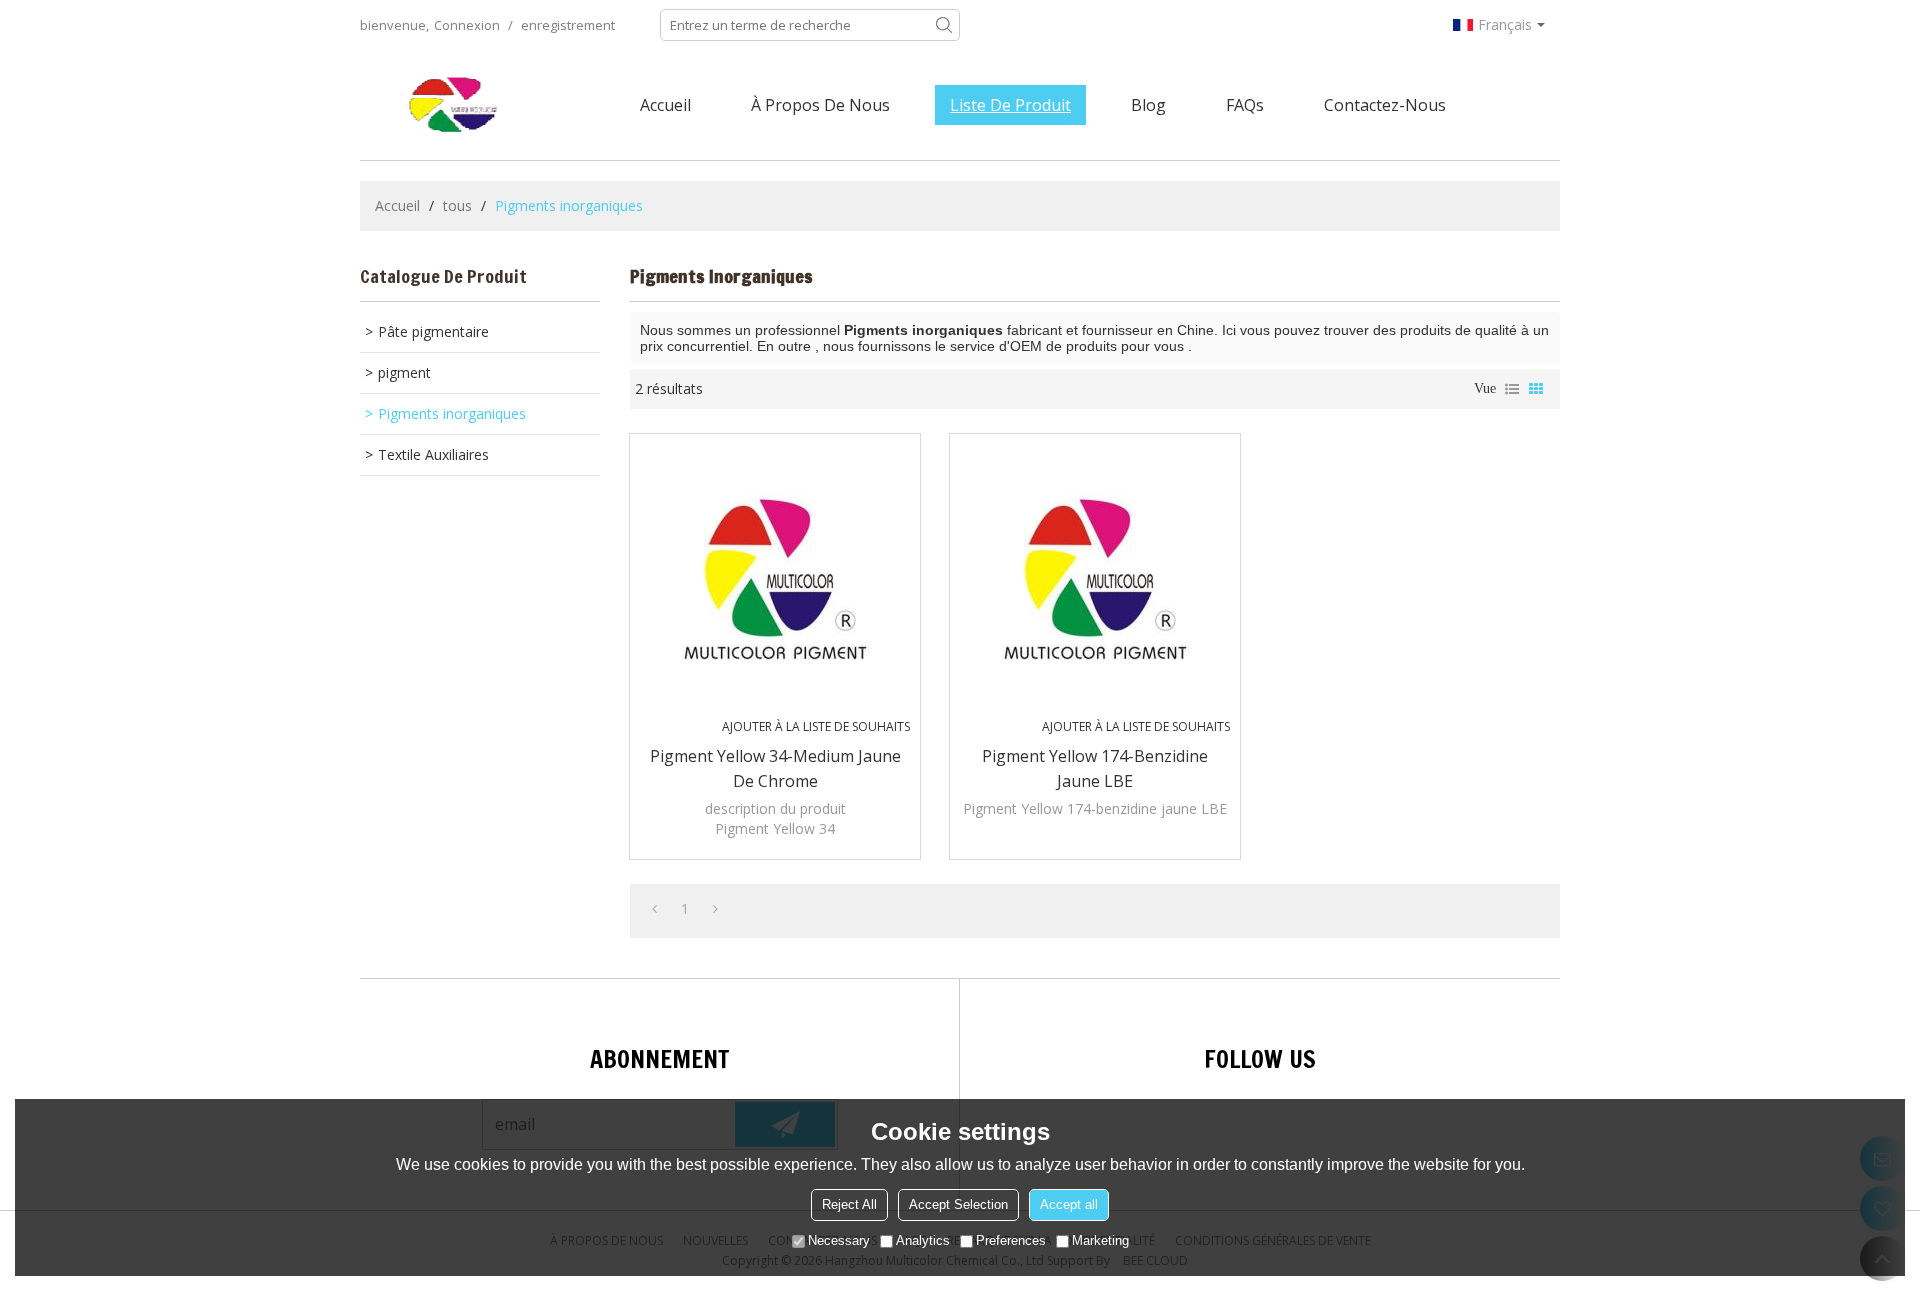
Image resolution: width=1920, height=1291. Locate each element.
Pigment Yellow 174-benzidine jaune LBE (1095, 768)
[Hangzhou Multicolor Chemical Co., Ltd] (455, 105)
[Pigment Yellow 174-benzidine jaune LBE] (1095, 579)
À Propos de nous (820, 105)
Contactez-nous (1385, 105)
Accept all (1069, 1204)
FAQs (1245, 105)
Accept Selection (958, 1204)
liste (1512, 389)
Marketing (1100, 1240)
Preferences (1011, 1240)
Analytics (923, 1240)
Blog (1148, 105)
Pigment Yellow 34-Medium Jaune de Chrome (775, 768)
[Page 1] (654, 909)
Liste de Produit (1010, 105)
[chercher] (944, 25)
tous (457, 205)
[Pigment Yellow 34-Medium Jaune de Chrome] (775, 579)
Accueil (665, 105)
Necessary (839, 1240)
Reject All (849, 1204)
